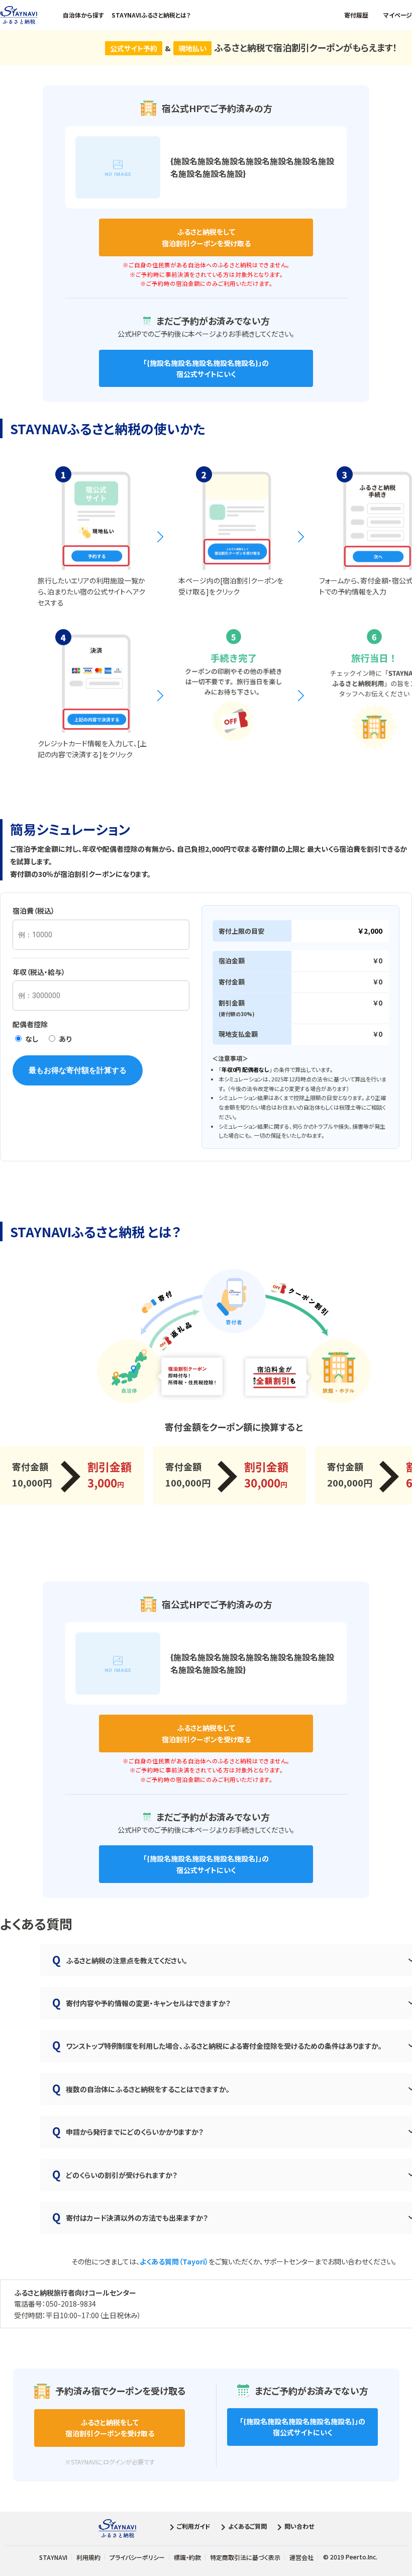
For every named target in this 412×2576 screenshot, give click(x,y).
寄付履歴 (356, 15)
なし (31, 1039)
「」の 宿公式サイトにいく (206, 368)
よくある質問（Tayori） (174, 2261)
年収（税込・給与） (39, 972)
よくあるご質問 (247, 2527)
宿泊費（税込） (34, 911)
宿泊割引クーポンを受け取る (206, 237)
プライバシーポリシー (137, 2557)
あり (64, 1039)
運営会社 (301, 2557)
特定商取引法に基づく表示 (245, 2557)
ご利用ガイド (194, 2527)
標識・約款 (187, 2557)
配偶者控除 (30, 1024)
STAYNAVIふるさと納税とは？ (151, 15)
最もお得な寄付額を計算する (78, 1070)
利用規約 (88, 2557)
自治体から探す (83, 15)
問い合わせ (299, 2527)
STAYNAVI (53, 2557)
